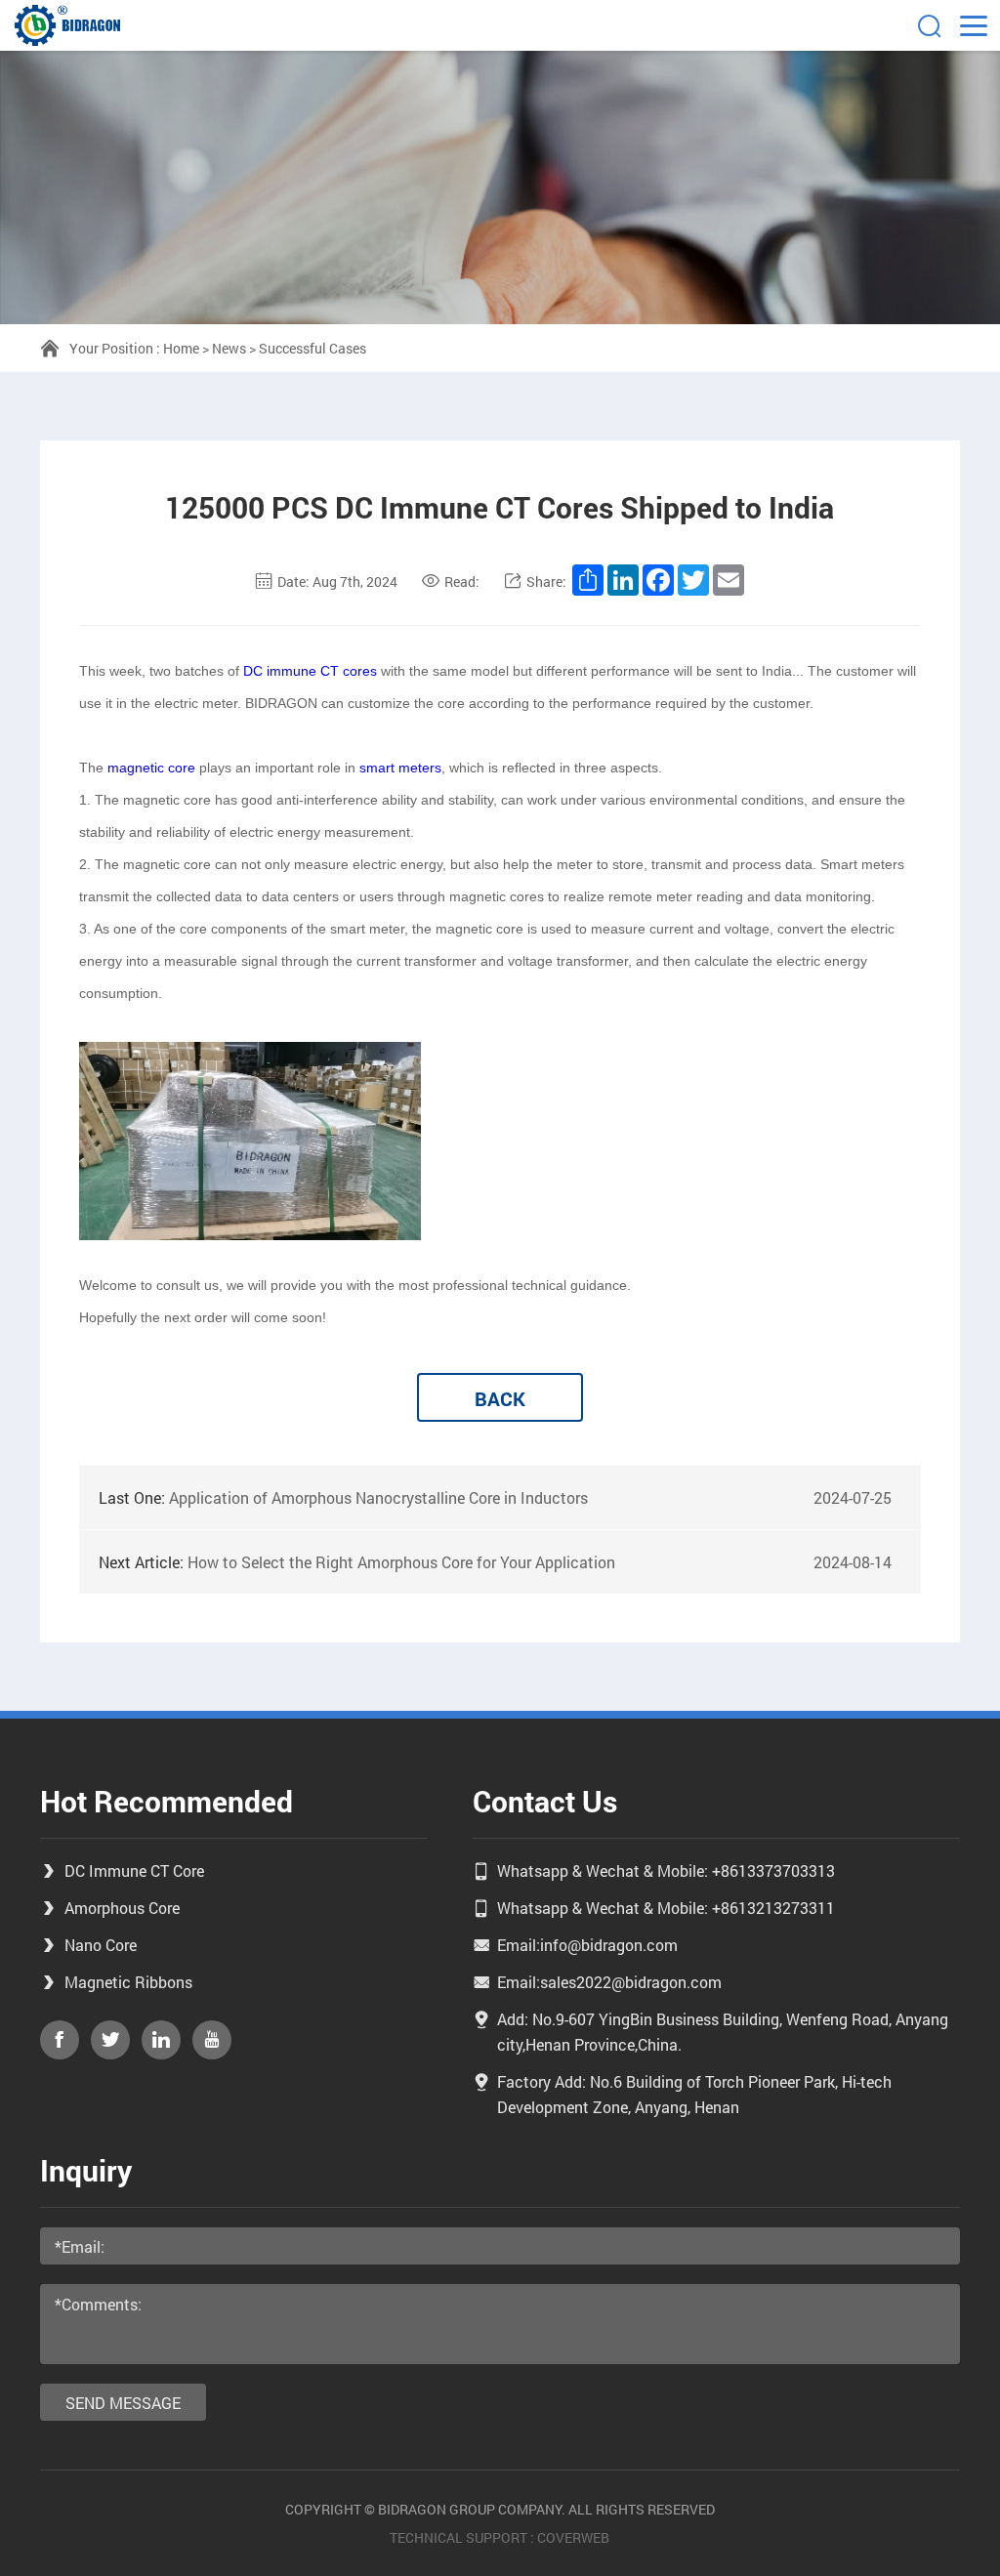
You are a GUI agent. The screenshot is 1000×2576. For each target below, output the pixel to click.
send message (123, 2403)
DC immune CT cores (310, 671)
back (500, 1398)
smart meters (400, 768)
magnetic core (151, 768)
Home (181, 348)
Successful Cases (312, 348)
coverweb (573, 2537)
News (229, 348)
